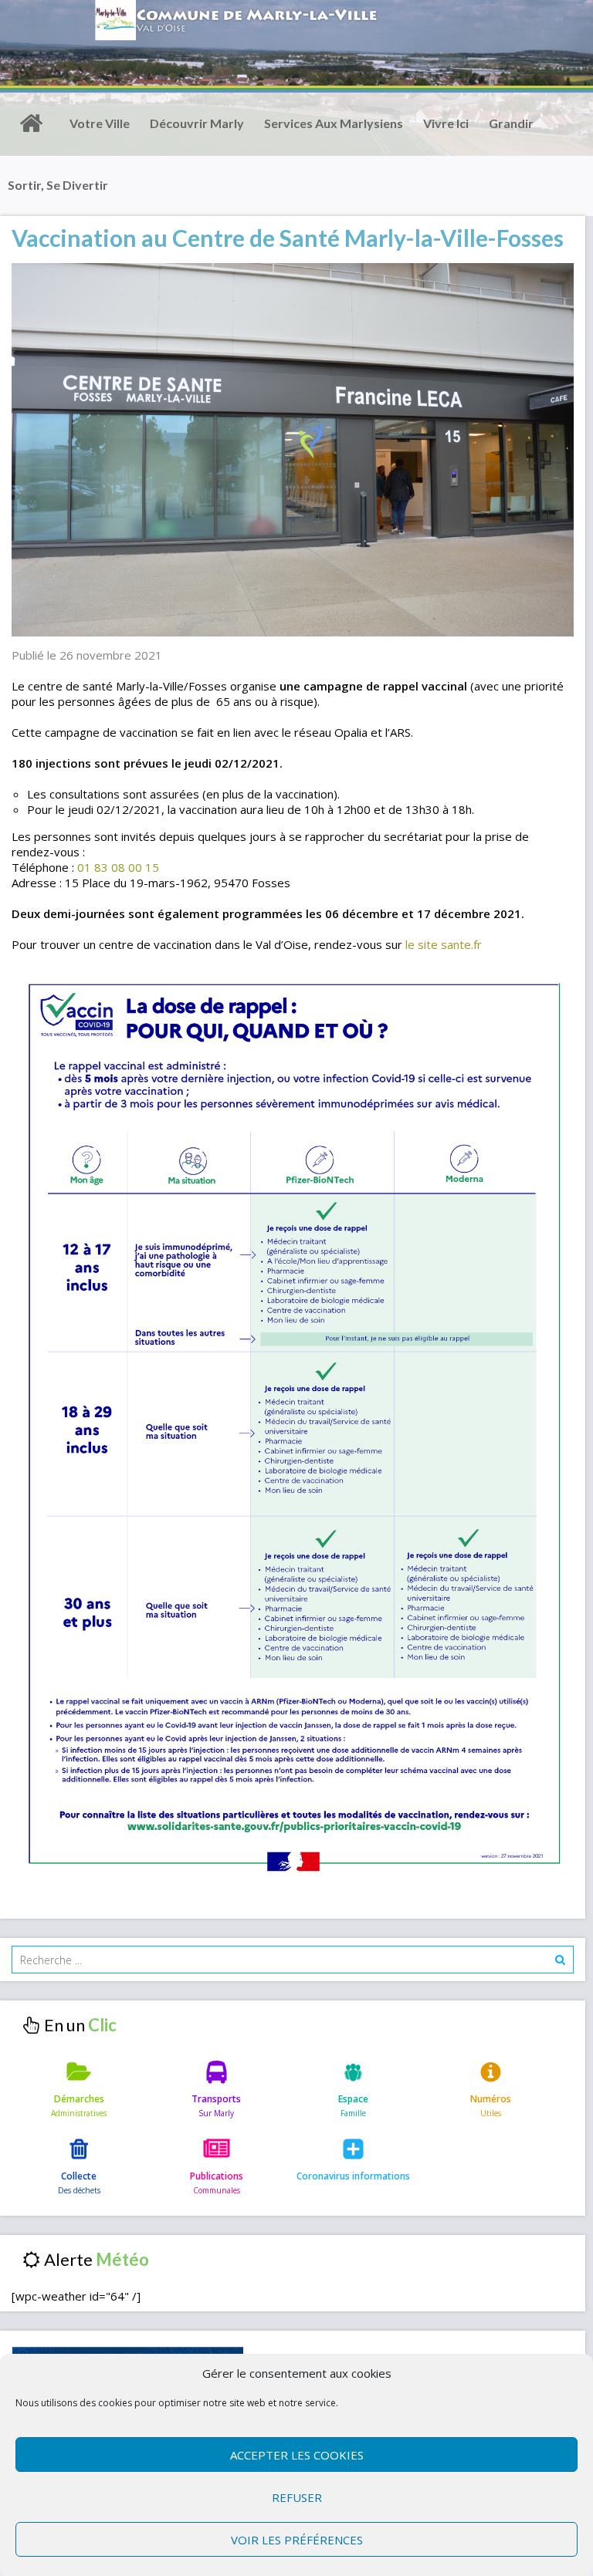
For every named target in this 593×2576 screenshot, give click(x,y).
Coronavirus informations (353, 2176)
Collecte (79, 2176)
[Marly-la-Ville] (31, 123)
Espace (353, 2099)
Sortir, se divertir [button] (58, 185)
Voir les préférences (297, 2540)
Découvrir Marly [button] (197, 123)
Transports (216, 2099)
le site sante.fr (444, 944)
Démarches (79, 2099)
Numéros (491, 2099)
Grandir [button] (511, 123)
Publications (217, 2176)
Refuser (297, 2497)
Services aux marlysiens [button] (334, 123)
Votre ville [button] (100, 123)
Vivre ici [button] (446, 123)
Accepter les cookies (297, 2455)
